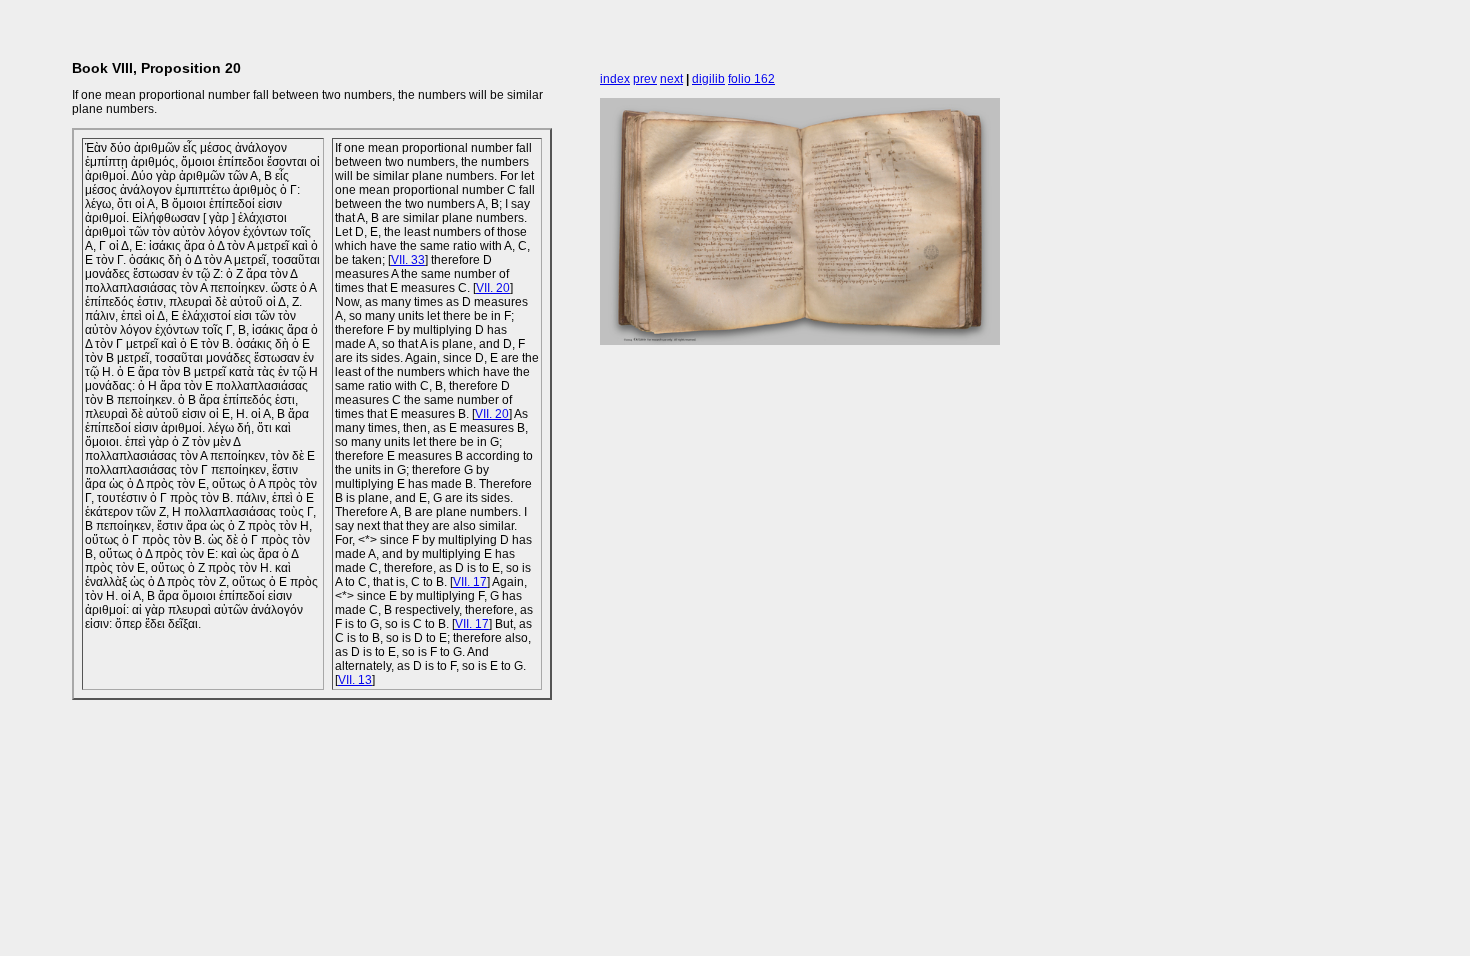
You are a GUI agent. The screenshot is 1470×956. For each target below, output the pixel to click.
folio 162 (751, 79)
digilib (708, 79)
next (671, 79)
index (615, 79)
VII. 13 (355, 680)
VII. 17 (470, 582)
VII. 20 (493, 288)
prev (645, 79)
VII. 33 (408, 260)
